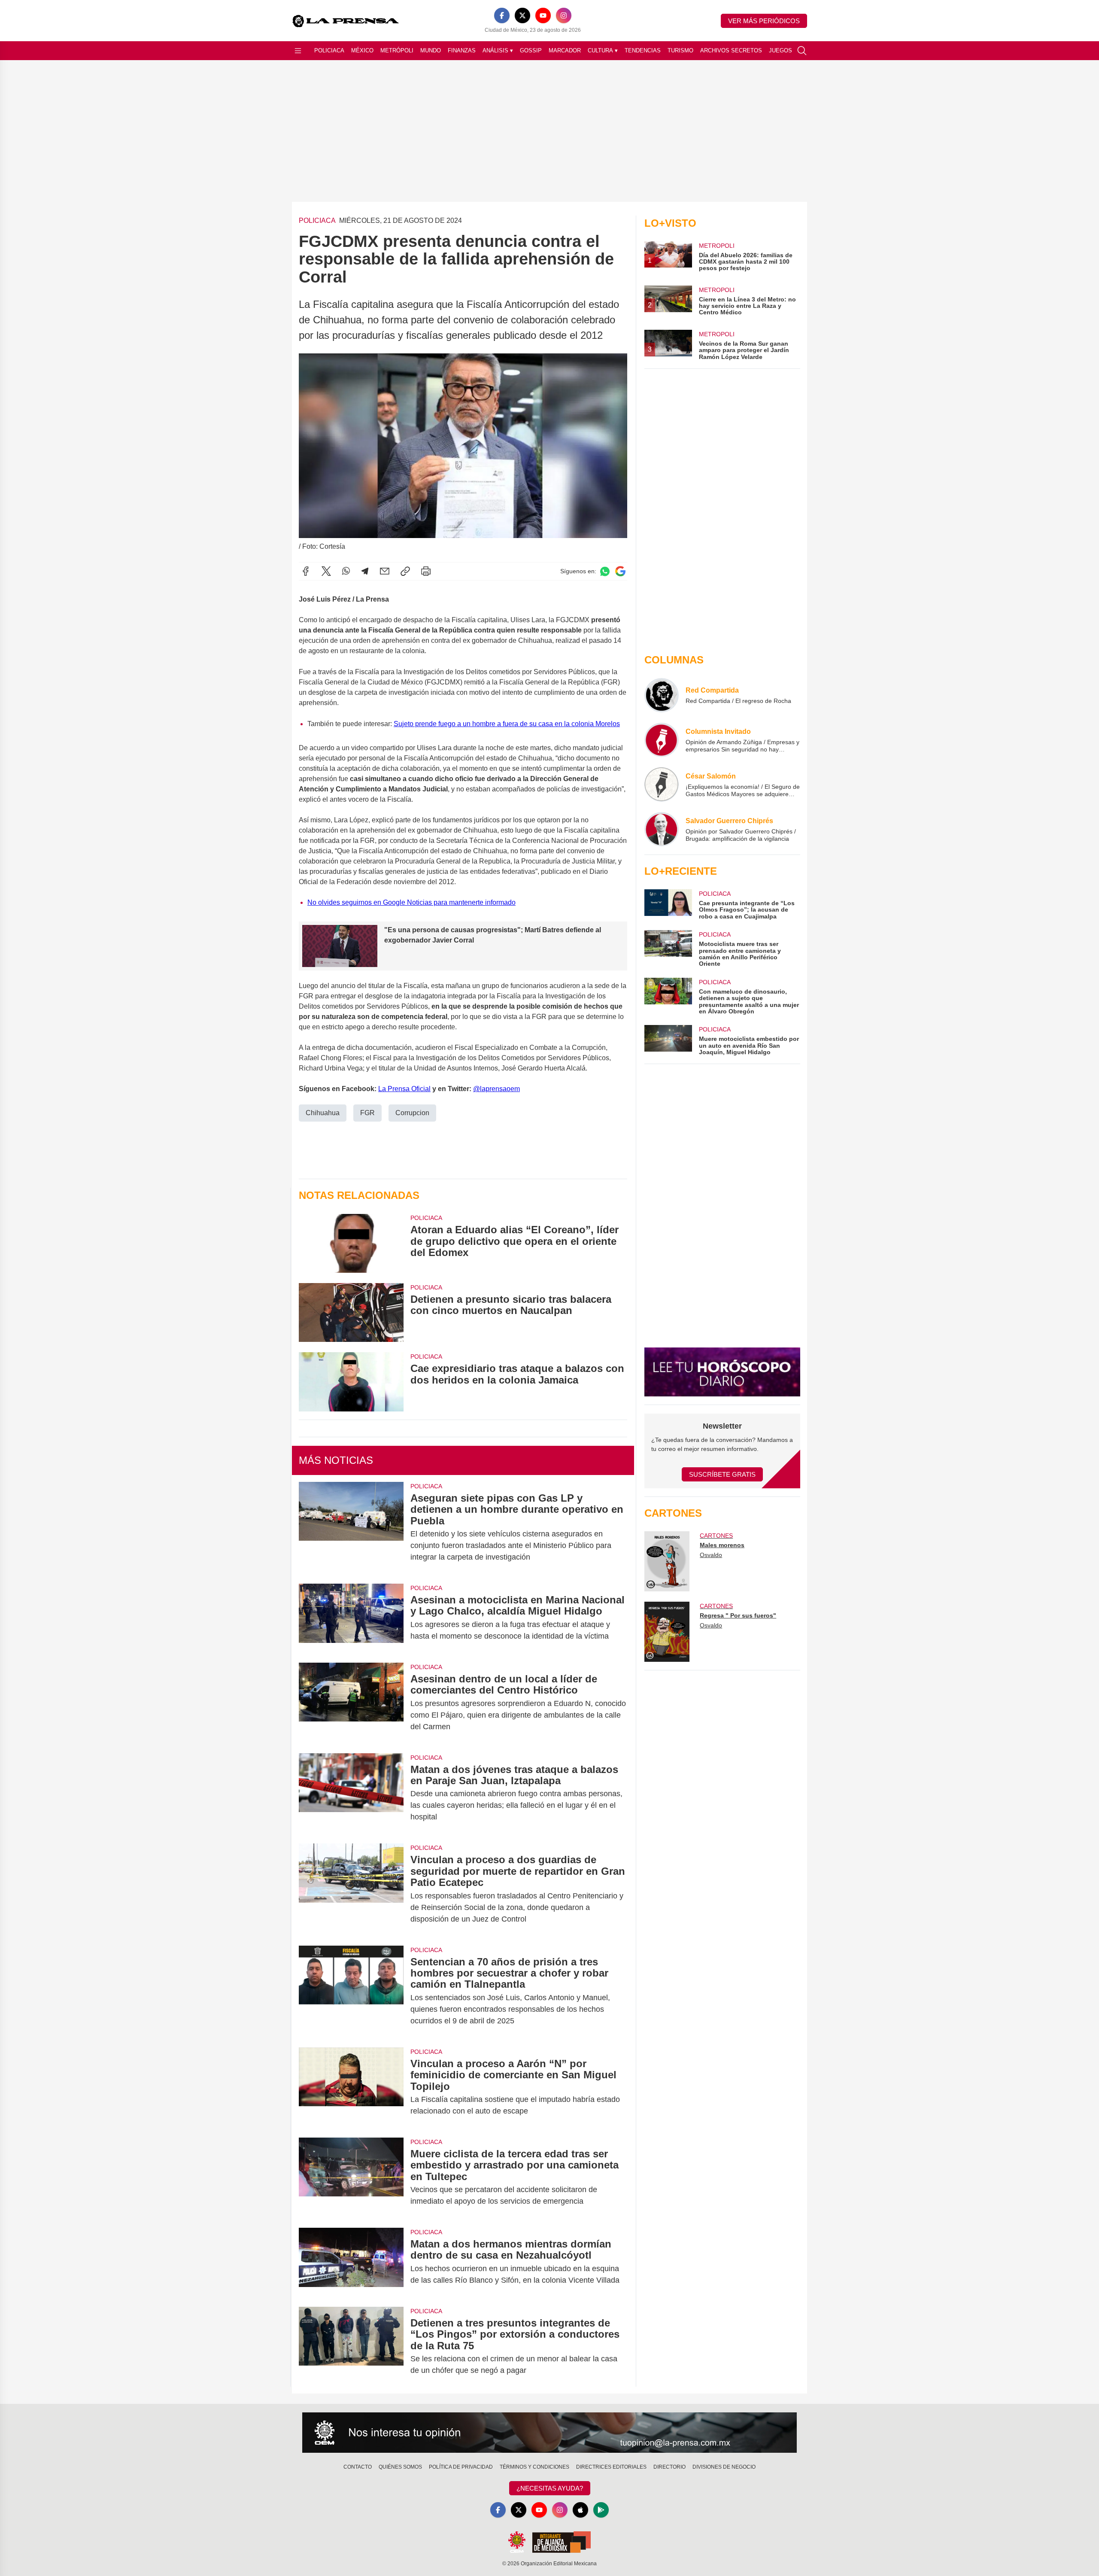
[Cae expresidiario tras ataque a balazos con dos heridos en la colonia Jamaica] (351, 1382)
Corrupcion (412, 1113)
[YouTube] (543, 15)
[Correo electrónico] (385, 571)
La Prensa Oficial (404, 1089)
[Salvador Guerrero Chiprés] (662, 829)
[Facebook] (502, 15)
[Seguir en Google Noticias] (620, 571)
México (362, 50)
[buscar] (802, 51)
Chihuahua (323, 1113)
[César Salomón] (662, 785)
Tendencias (643, 50)
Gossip (531, 50)
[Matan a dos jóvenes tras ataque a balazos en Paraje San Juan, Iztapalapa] (351, 1793)
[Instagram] (564, 15)
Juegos (780, 50)
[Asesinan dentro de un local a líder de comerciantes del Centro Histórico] (351, 1703)
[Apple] (580, 2510)
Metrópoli (397, 50)
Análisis (498, 50)
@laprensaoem (496, 1089)
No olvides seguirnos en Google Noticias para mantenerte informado (411, 902)
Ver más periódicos (764, 21)
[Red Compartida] (662, 695)
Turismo (680, 50)
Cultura (603, 50)
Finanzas (462, 50)
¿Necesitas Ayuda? (550, 2488)
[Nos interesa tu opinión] (549, 2433)
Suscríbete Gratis (722, 1474)
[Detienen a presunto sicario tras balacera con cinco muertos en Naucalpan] (351, 1312)
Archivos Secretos (731, 50)
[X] (522, 15)
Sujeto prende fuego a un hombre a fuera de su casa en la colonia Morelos (507, 724)
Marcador (565, 50)
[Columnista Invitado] (662, 740)
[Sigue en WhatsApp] (605, 571)
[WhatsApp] (346, 571)
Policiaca (329, 50)
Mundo (431, 50)
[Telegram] (365, 571)
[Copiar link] (405, 571)
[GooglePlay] (601, 2510)
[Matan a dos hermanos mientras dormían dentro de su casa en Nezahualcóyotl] (351, 2262)
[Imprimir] (426, 571)
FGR (367, 1113)
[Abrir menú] (298, 51)
